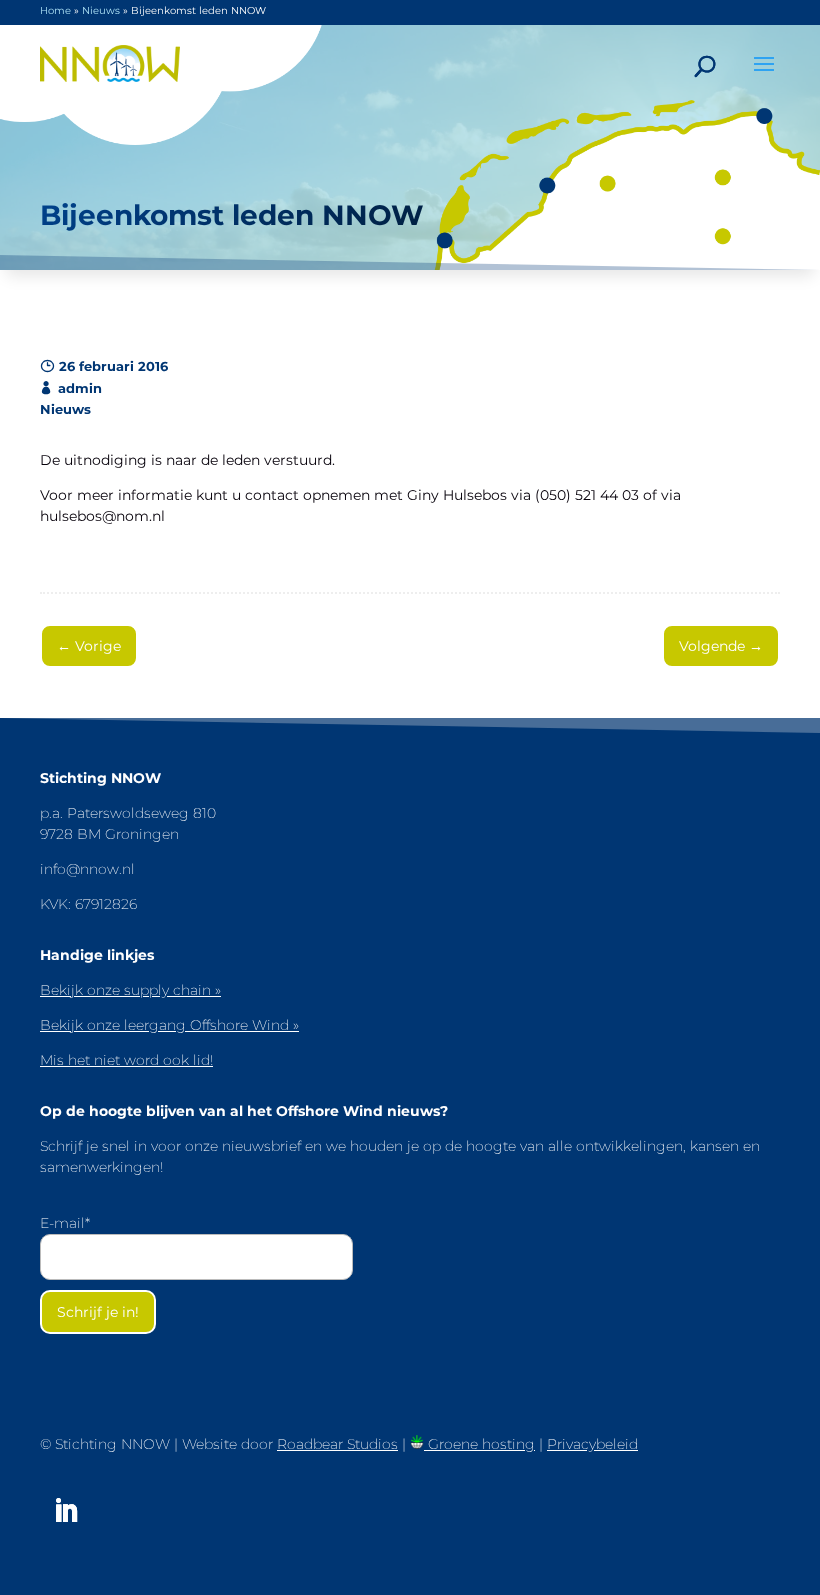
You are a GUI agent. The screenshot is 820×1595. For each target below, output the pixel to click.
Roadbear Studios (337, 1444)
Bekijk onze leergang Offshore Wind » (169, 1025)
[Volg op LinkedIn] (66, 1511)
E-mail (65, 1223)
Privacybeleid (592, 1444)
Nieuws (101, 10)
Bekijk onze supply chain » (130, 990)
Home (55, 10)
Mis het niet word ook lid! (126, 1060)
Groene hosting (479, 1444)
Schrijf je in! (98, 1312)
